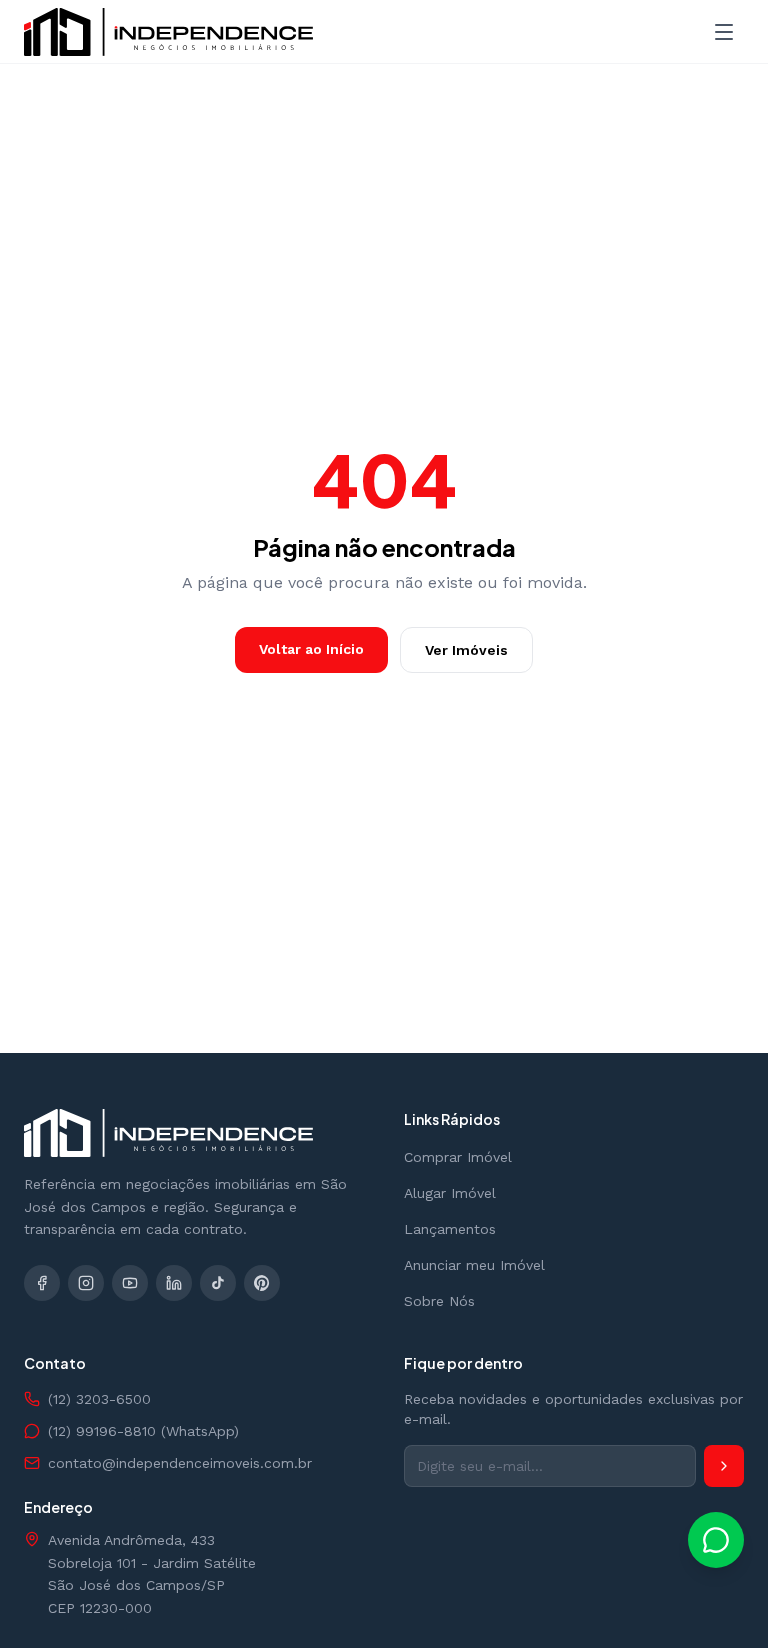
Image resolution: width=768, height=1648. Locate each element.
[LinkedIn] (174, 1283)
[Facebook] (42, 1283)
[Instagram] (86, 1283)
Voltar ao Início (311, 649)
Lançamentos (450, 1229)
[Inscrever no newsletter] (724, 1466)
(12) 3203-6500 (99, 1399)
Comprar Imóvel (458, 1157)
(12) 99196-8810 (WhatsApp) (143, 1431)
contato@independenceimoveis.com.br (180, 1463)
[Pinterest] (262, 1283)
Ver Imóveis (466, 650)
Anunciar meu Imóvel (474, 1265)
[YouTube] (130, 1283)
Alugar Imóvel (450, 1193)
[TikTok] (218, 1283)
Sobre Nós (439, 1301)
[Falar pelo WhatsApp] (716, 1540)
